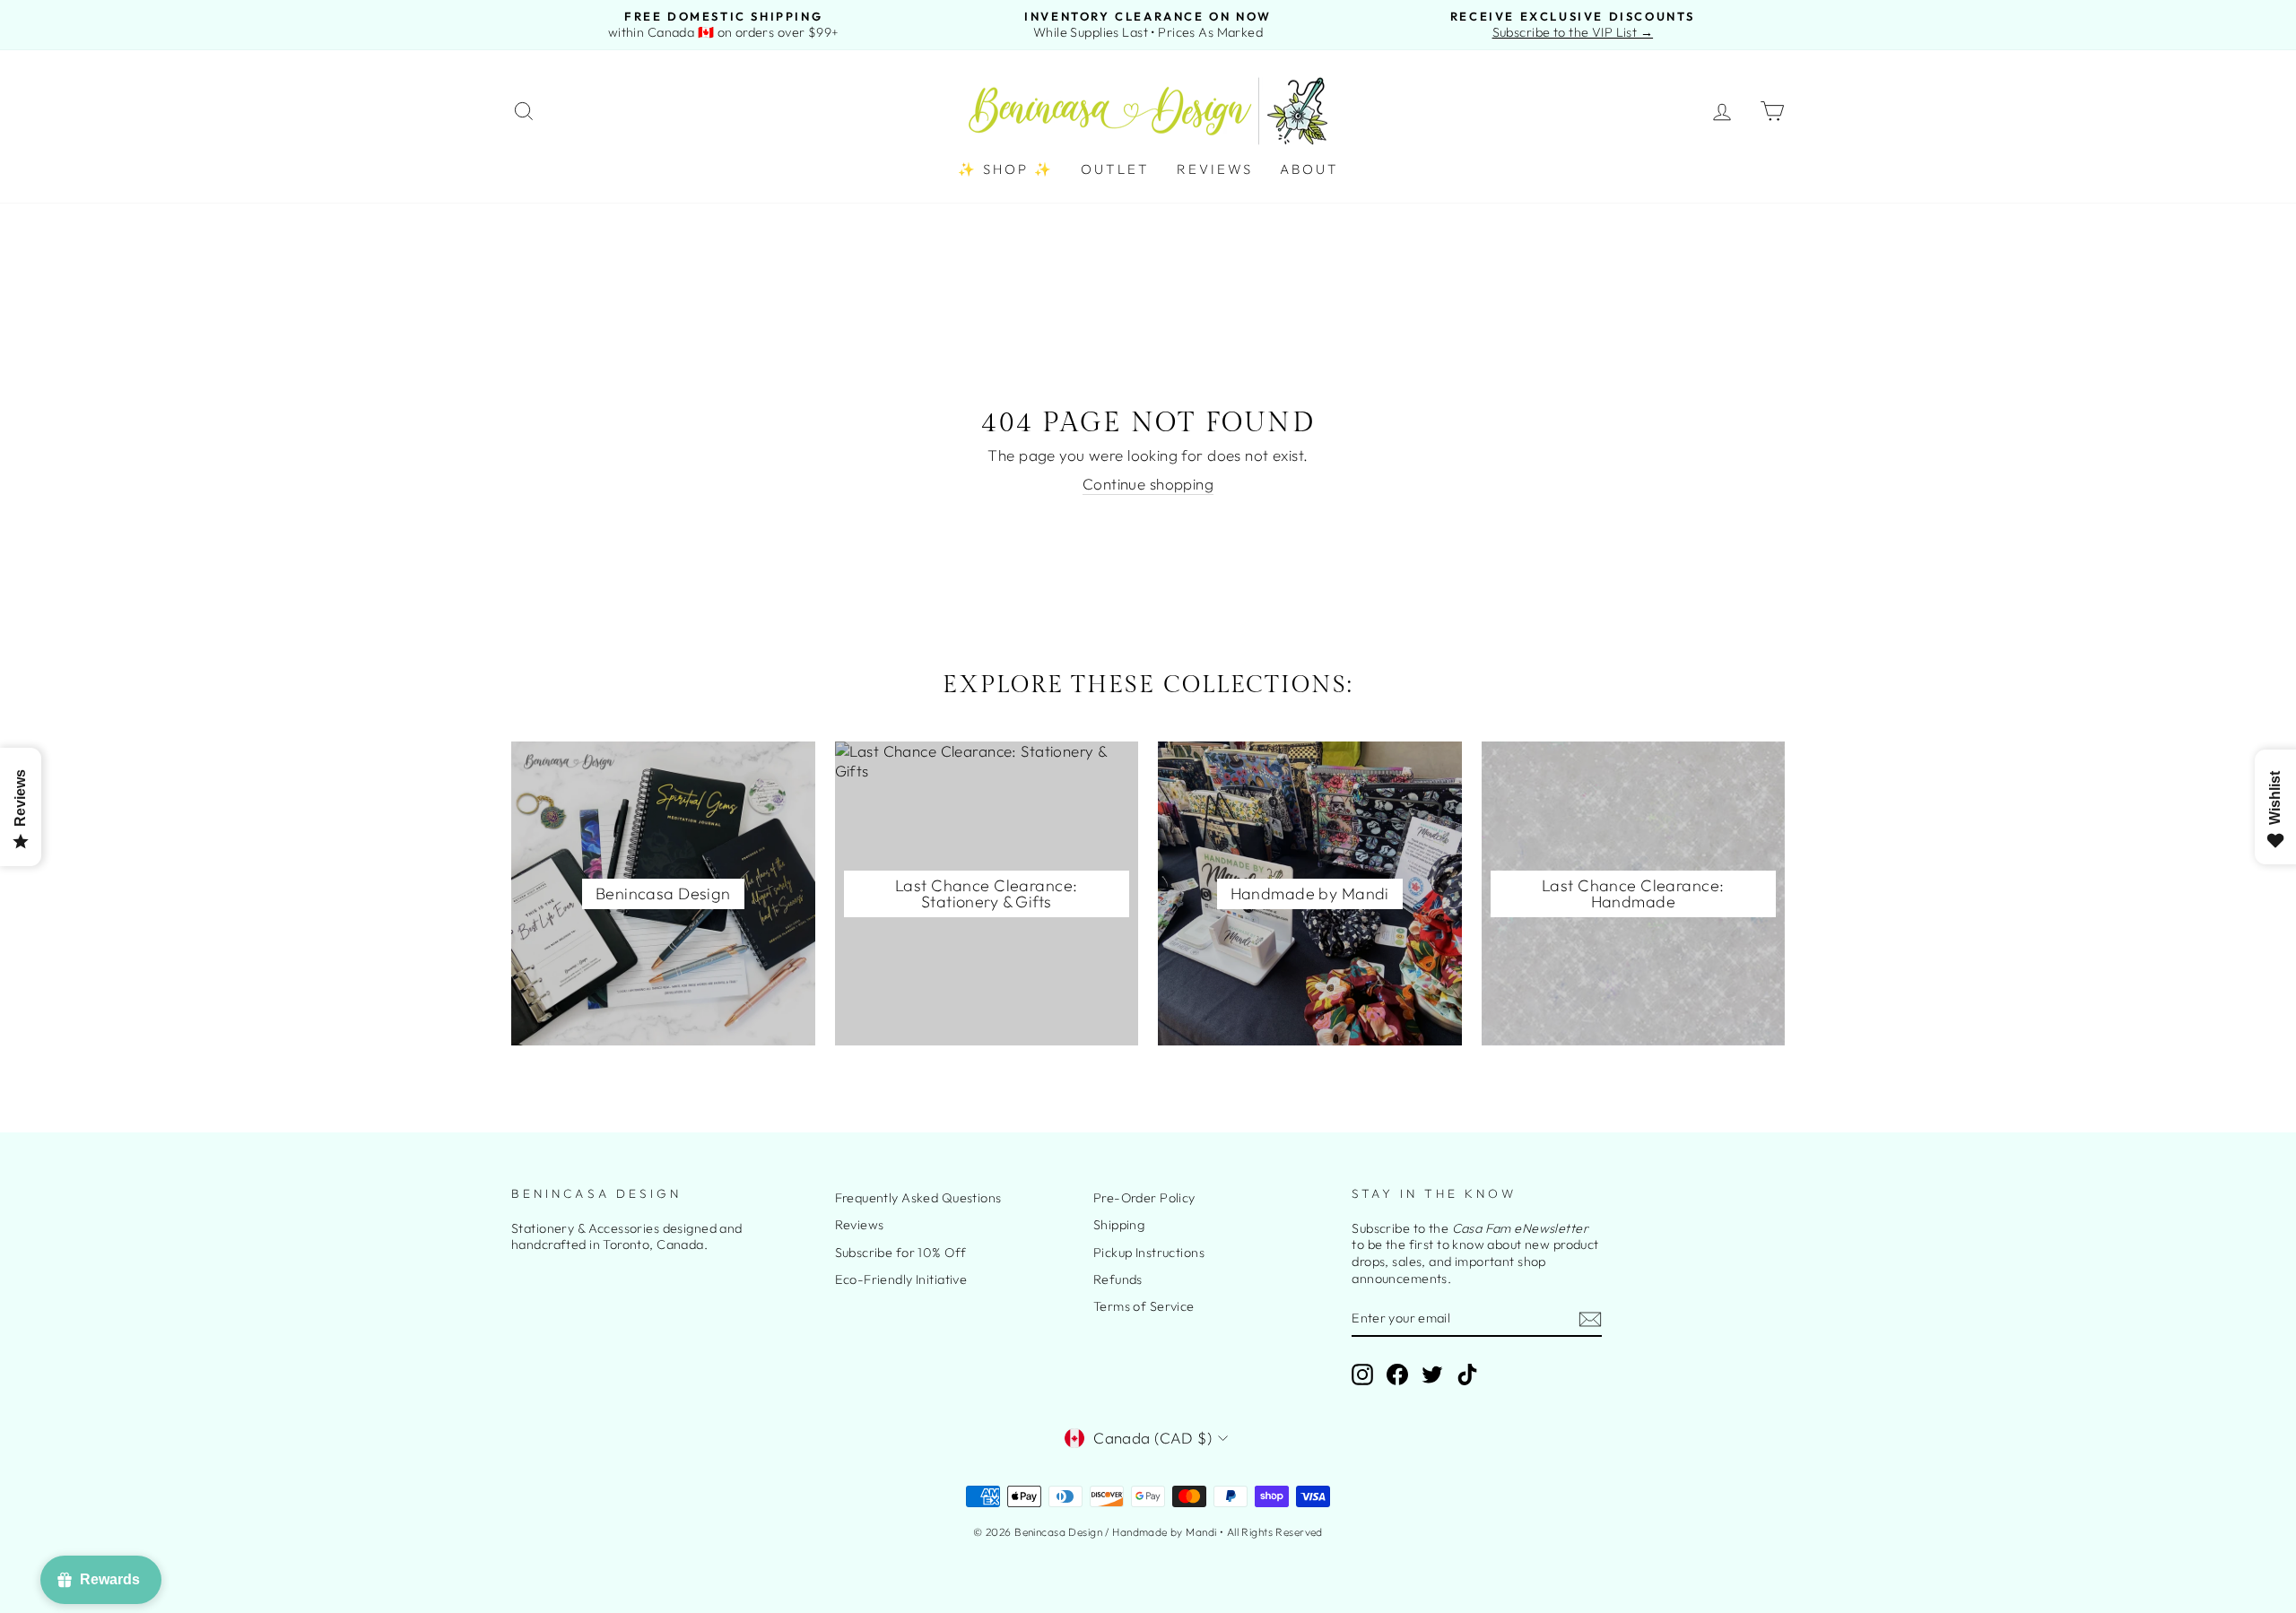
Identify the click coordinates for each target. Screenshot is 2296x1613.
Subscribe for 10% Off (901, 1253)
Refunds (1118, 1279)
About (1309, 169)
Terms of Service (1144, 1306)
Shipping (1119, 1225)
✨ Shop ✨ (1006, 169)
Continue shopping (1148, 484)
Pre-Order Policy (1144, 1198)
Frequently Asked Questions (918, 1198)
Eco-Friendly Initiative (901, 1279)
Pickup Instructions (1149, 1253)
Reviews (1215, 169)
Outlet (1115, 169)
